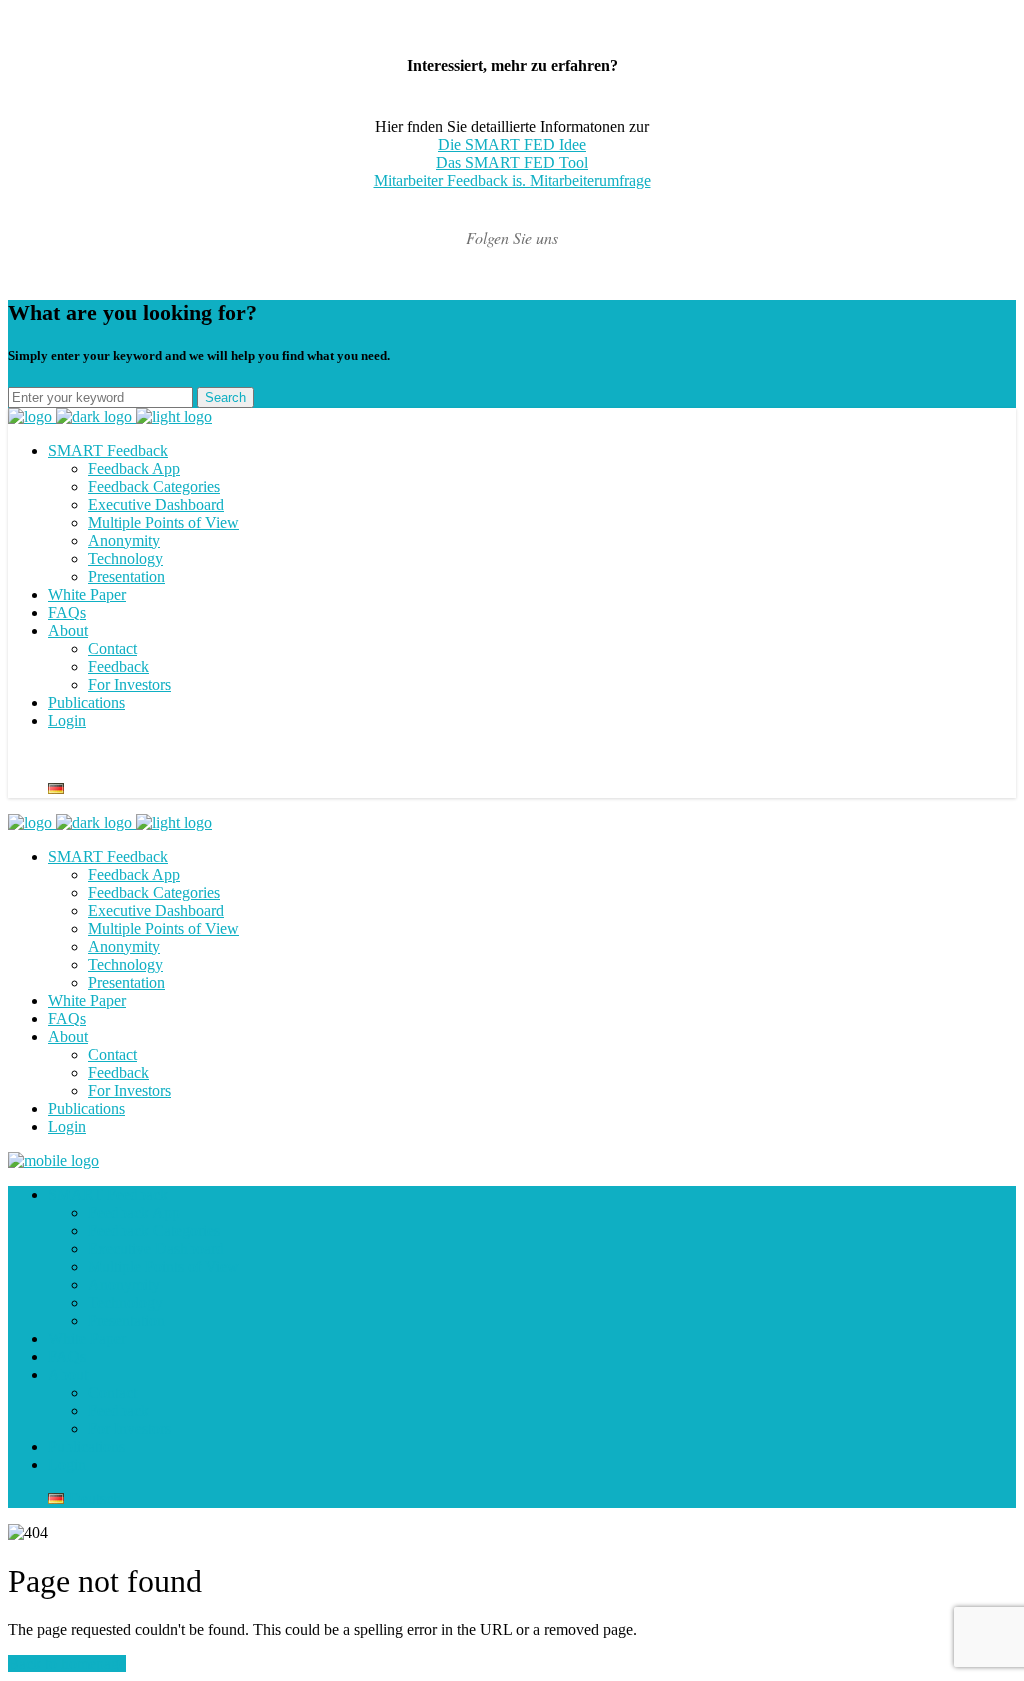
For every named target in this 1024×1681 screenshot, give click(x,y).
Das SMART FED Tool (512, 162)
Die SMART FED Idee (512, 144)
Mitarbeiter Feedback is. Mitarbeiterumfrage (512, 180)
